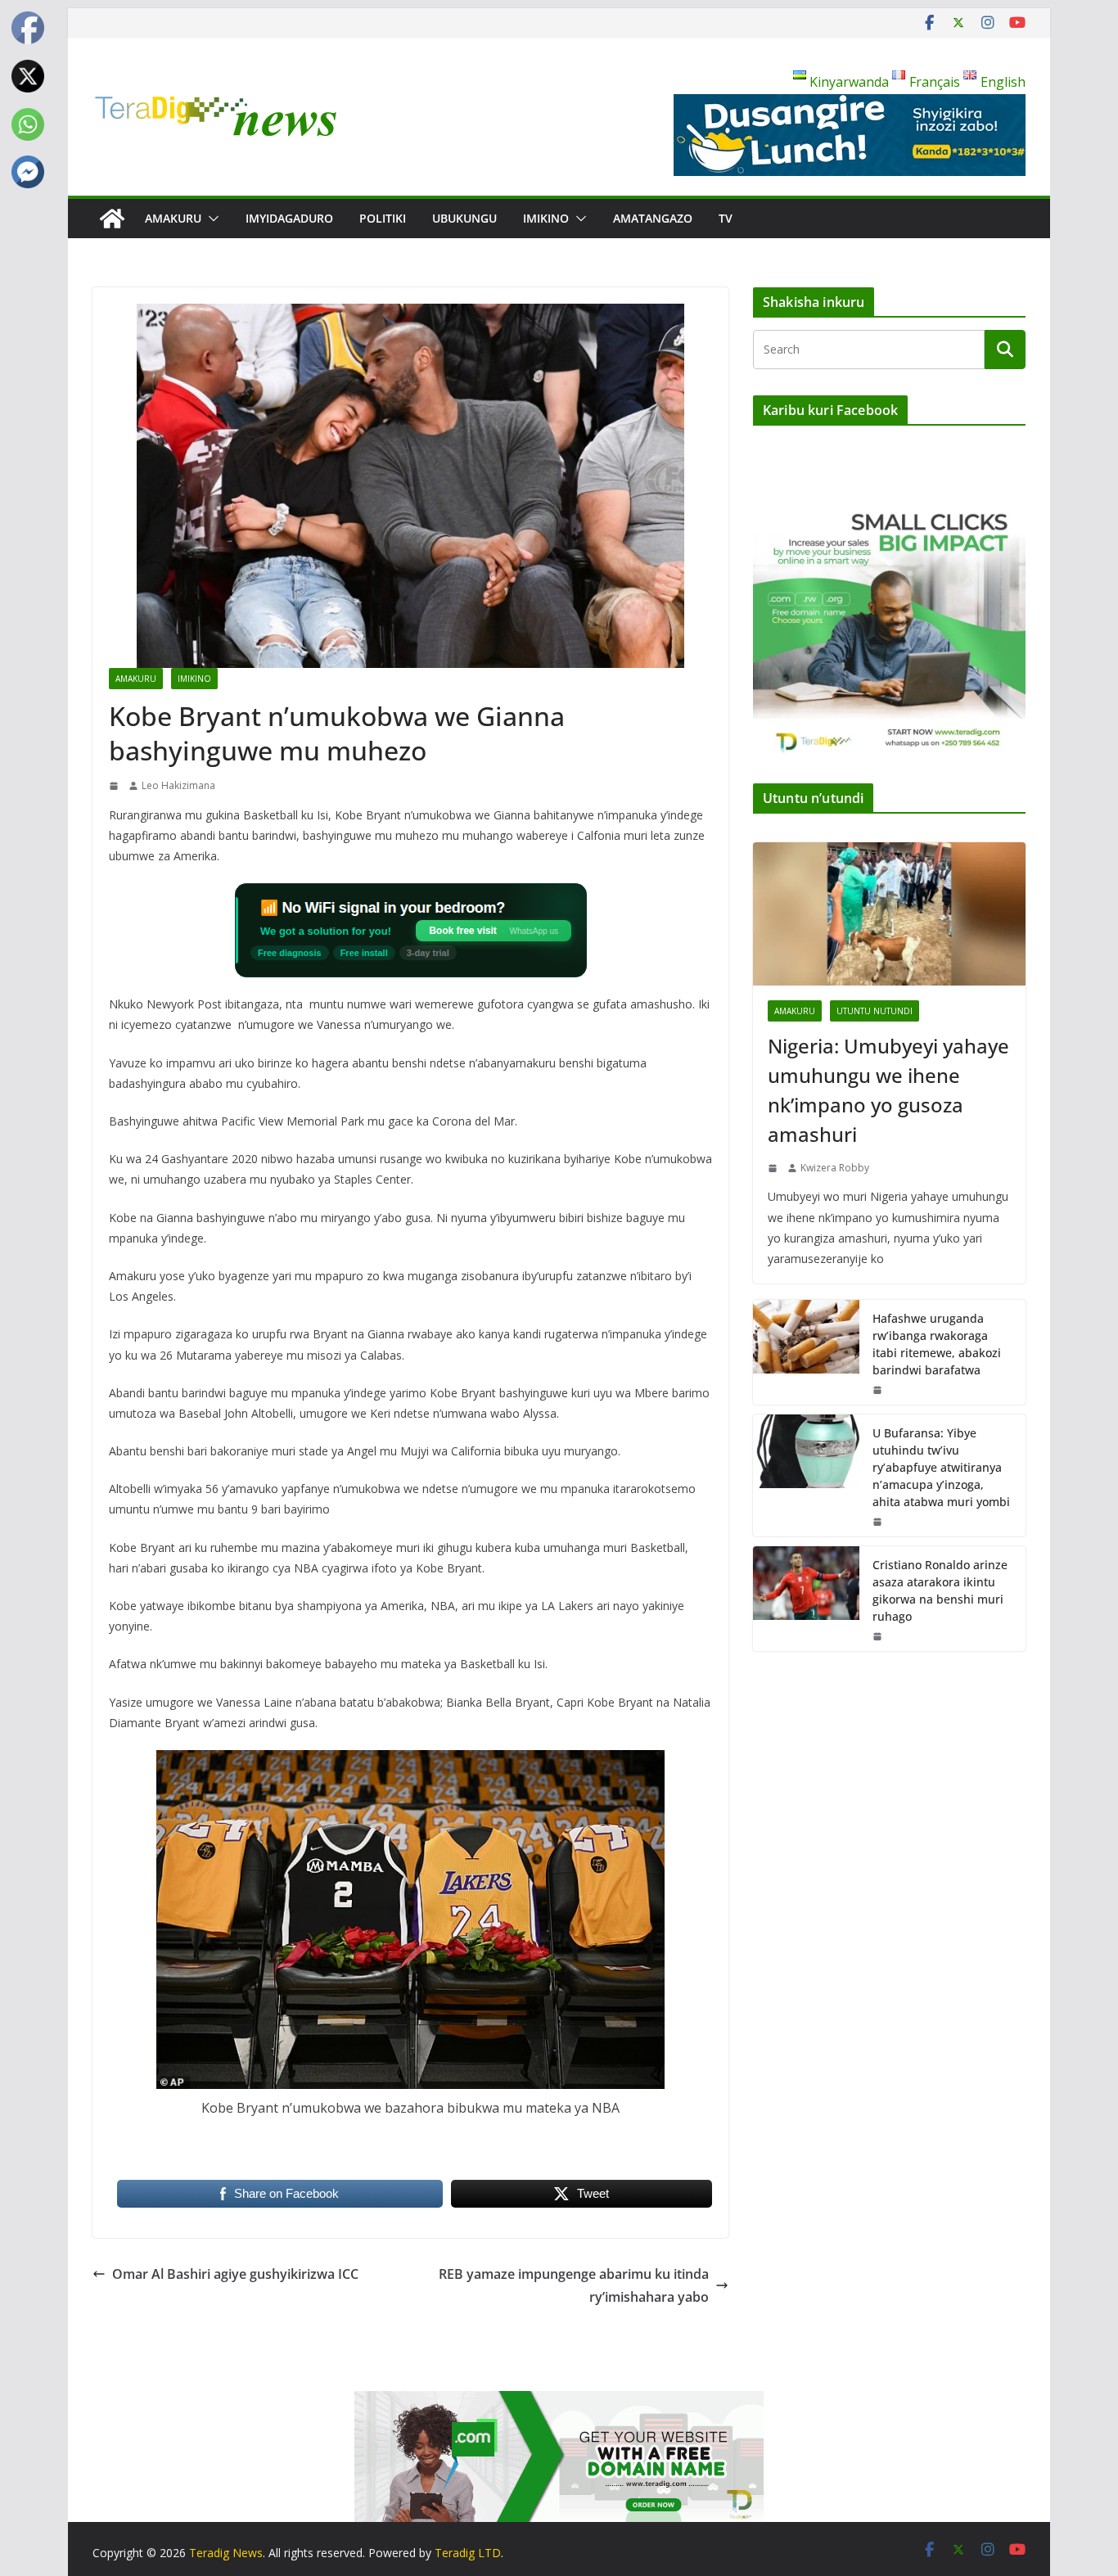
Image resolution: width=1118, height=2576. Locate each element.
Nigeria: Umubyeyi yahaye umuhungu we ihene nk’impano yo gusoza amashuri (888, 1090)
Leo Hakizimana (178, 785)
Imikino (546, 218)
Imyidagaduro (289, 218)
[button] (210, 219)
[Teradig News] (112, 219)
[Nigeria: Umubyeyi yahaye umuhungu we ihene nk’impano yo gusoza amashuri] (889, 914)
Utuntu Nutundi (875, 1011)
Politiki (383, 218)
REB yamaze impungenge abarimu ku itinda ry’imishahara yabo (574, 2286)
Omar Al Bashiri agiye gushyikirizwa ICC (235, 2274)
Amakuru (173, 218)
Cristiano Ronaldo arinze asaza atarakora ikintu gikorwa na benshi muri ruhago (940, 1590)
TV (726, 218)
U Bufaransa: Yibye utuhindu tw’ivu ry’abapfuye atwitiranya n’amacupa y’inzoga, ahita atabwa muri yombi (941, 1467)
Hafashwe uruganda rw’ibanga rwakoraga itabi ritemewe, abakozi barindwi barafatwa (937, 1344)
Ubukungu (464, 218)
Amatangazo (653, 218)
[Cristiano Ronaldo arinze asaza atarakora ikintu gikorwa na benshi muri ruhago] (806, 1599)
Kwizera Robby (835, 1168)
